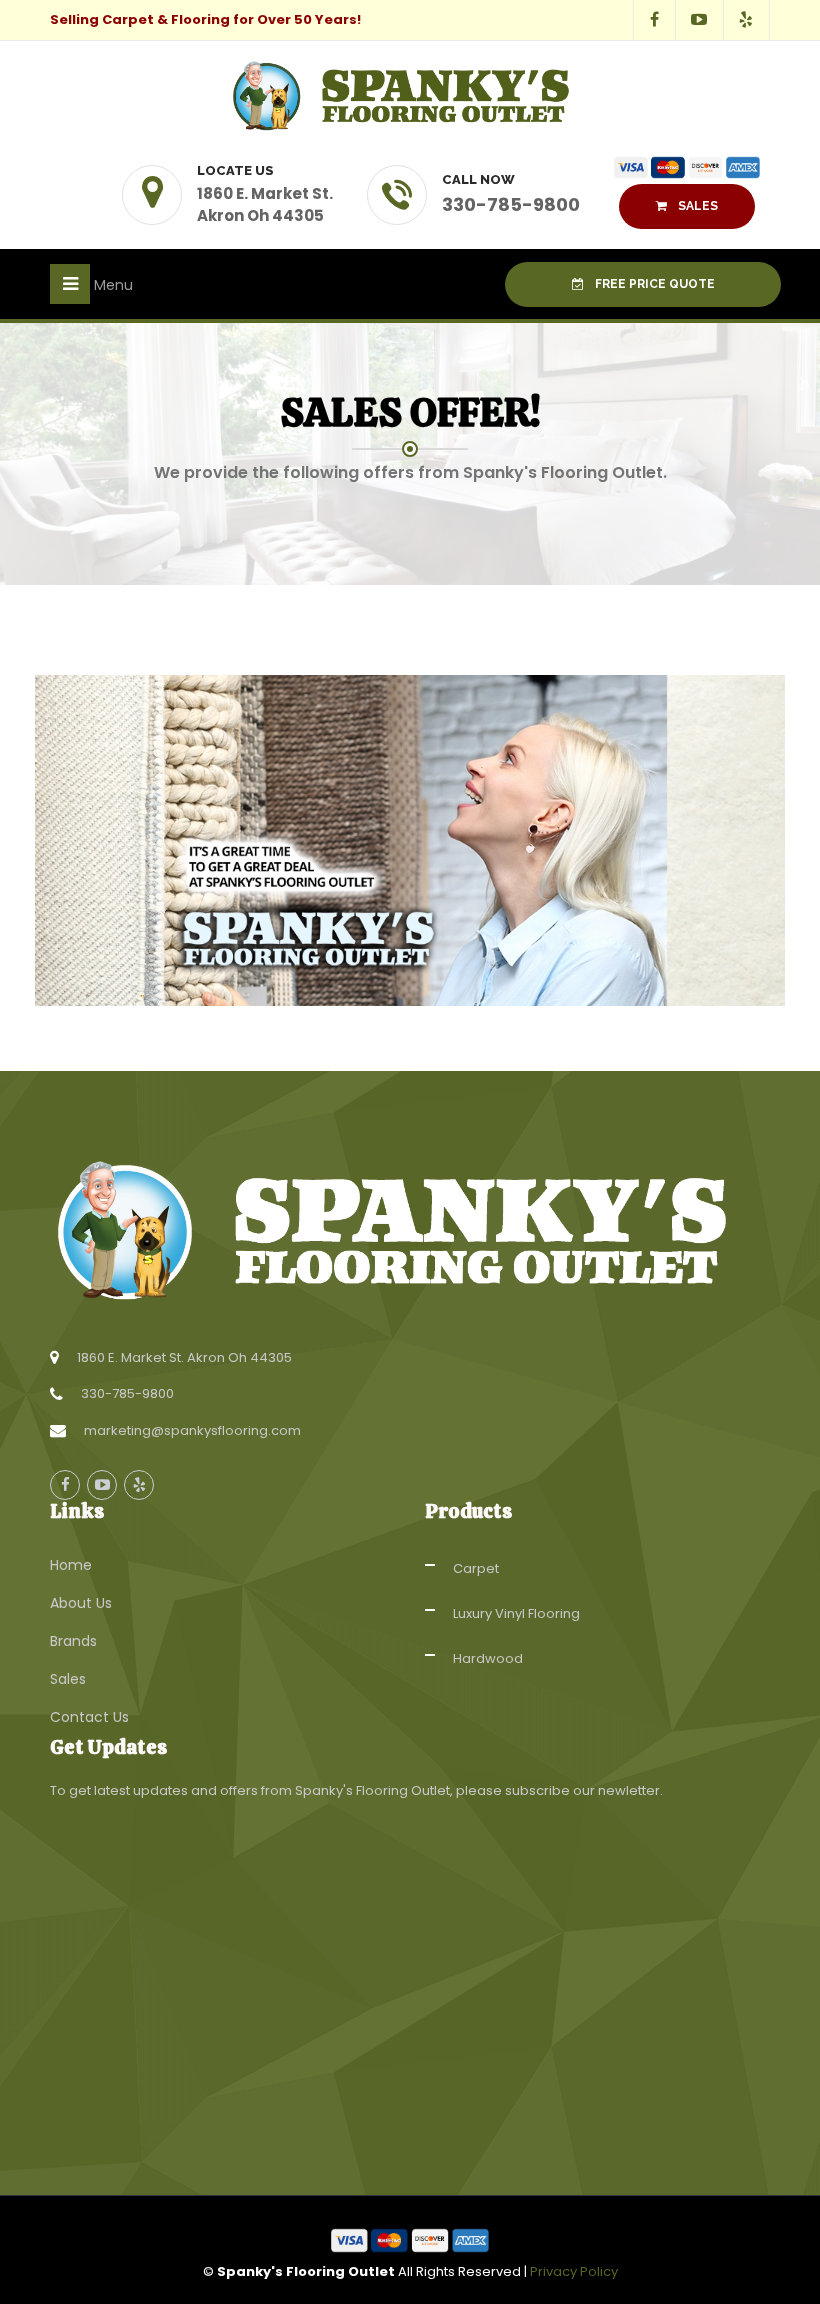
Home (71, 1565)
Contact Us (89, 1717)
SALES (696, 206)
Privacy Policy (574, 2271)
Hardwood (488, 1658)
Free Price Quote (653, 284)
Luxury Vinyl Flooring (516, 1613)
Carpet (476, 1568)
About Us (81, 1603)
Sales (68, 1679)
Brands (73, 1641)
